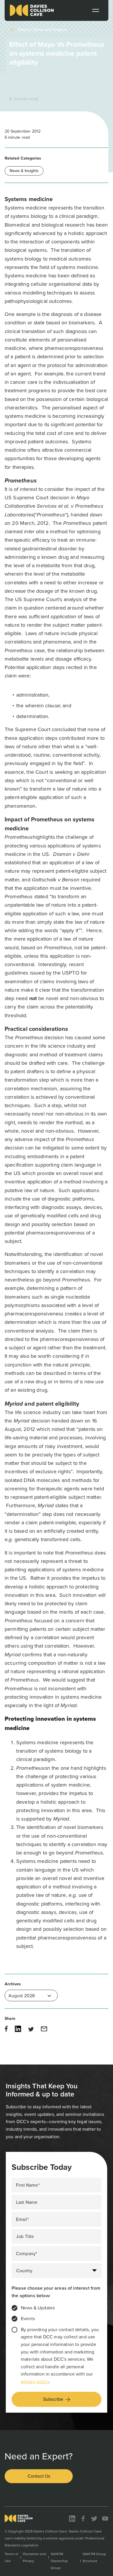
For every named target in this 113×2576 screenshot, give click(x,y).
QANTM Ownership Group (59, 2561)
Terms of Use (11, 2557)
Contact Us (39, 2476)
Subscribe (53, 2399)
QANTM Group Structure (94, 2557)
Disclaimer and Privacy (34, 2557)
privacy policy (35, 2381)
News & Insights (24, 171)
